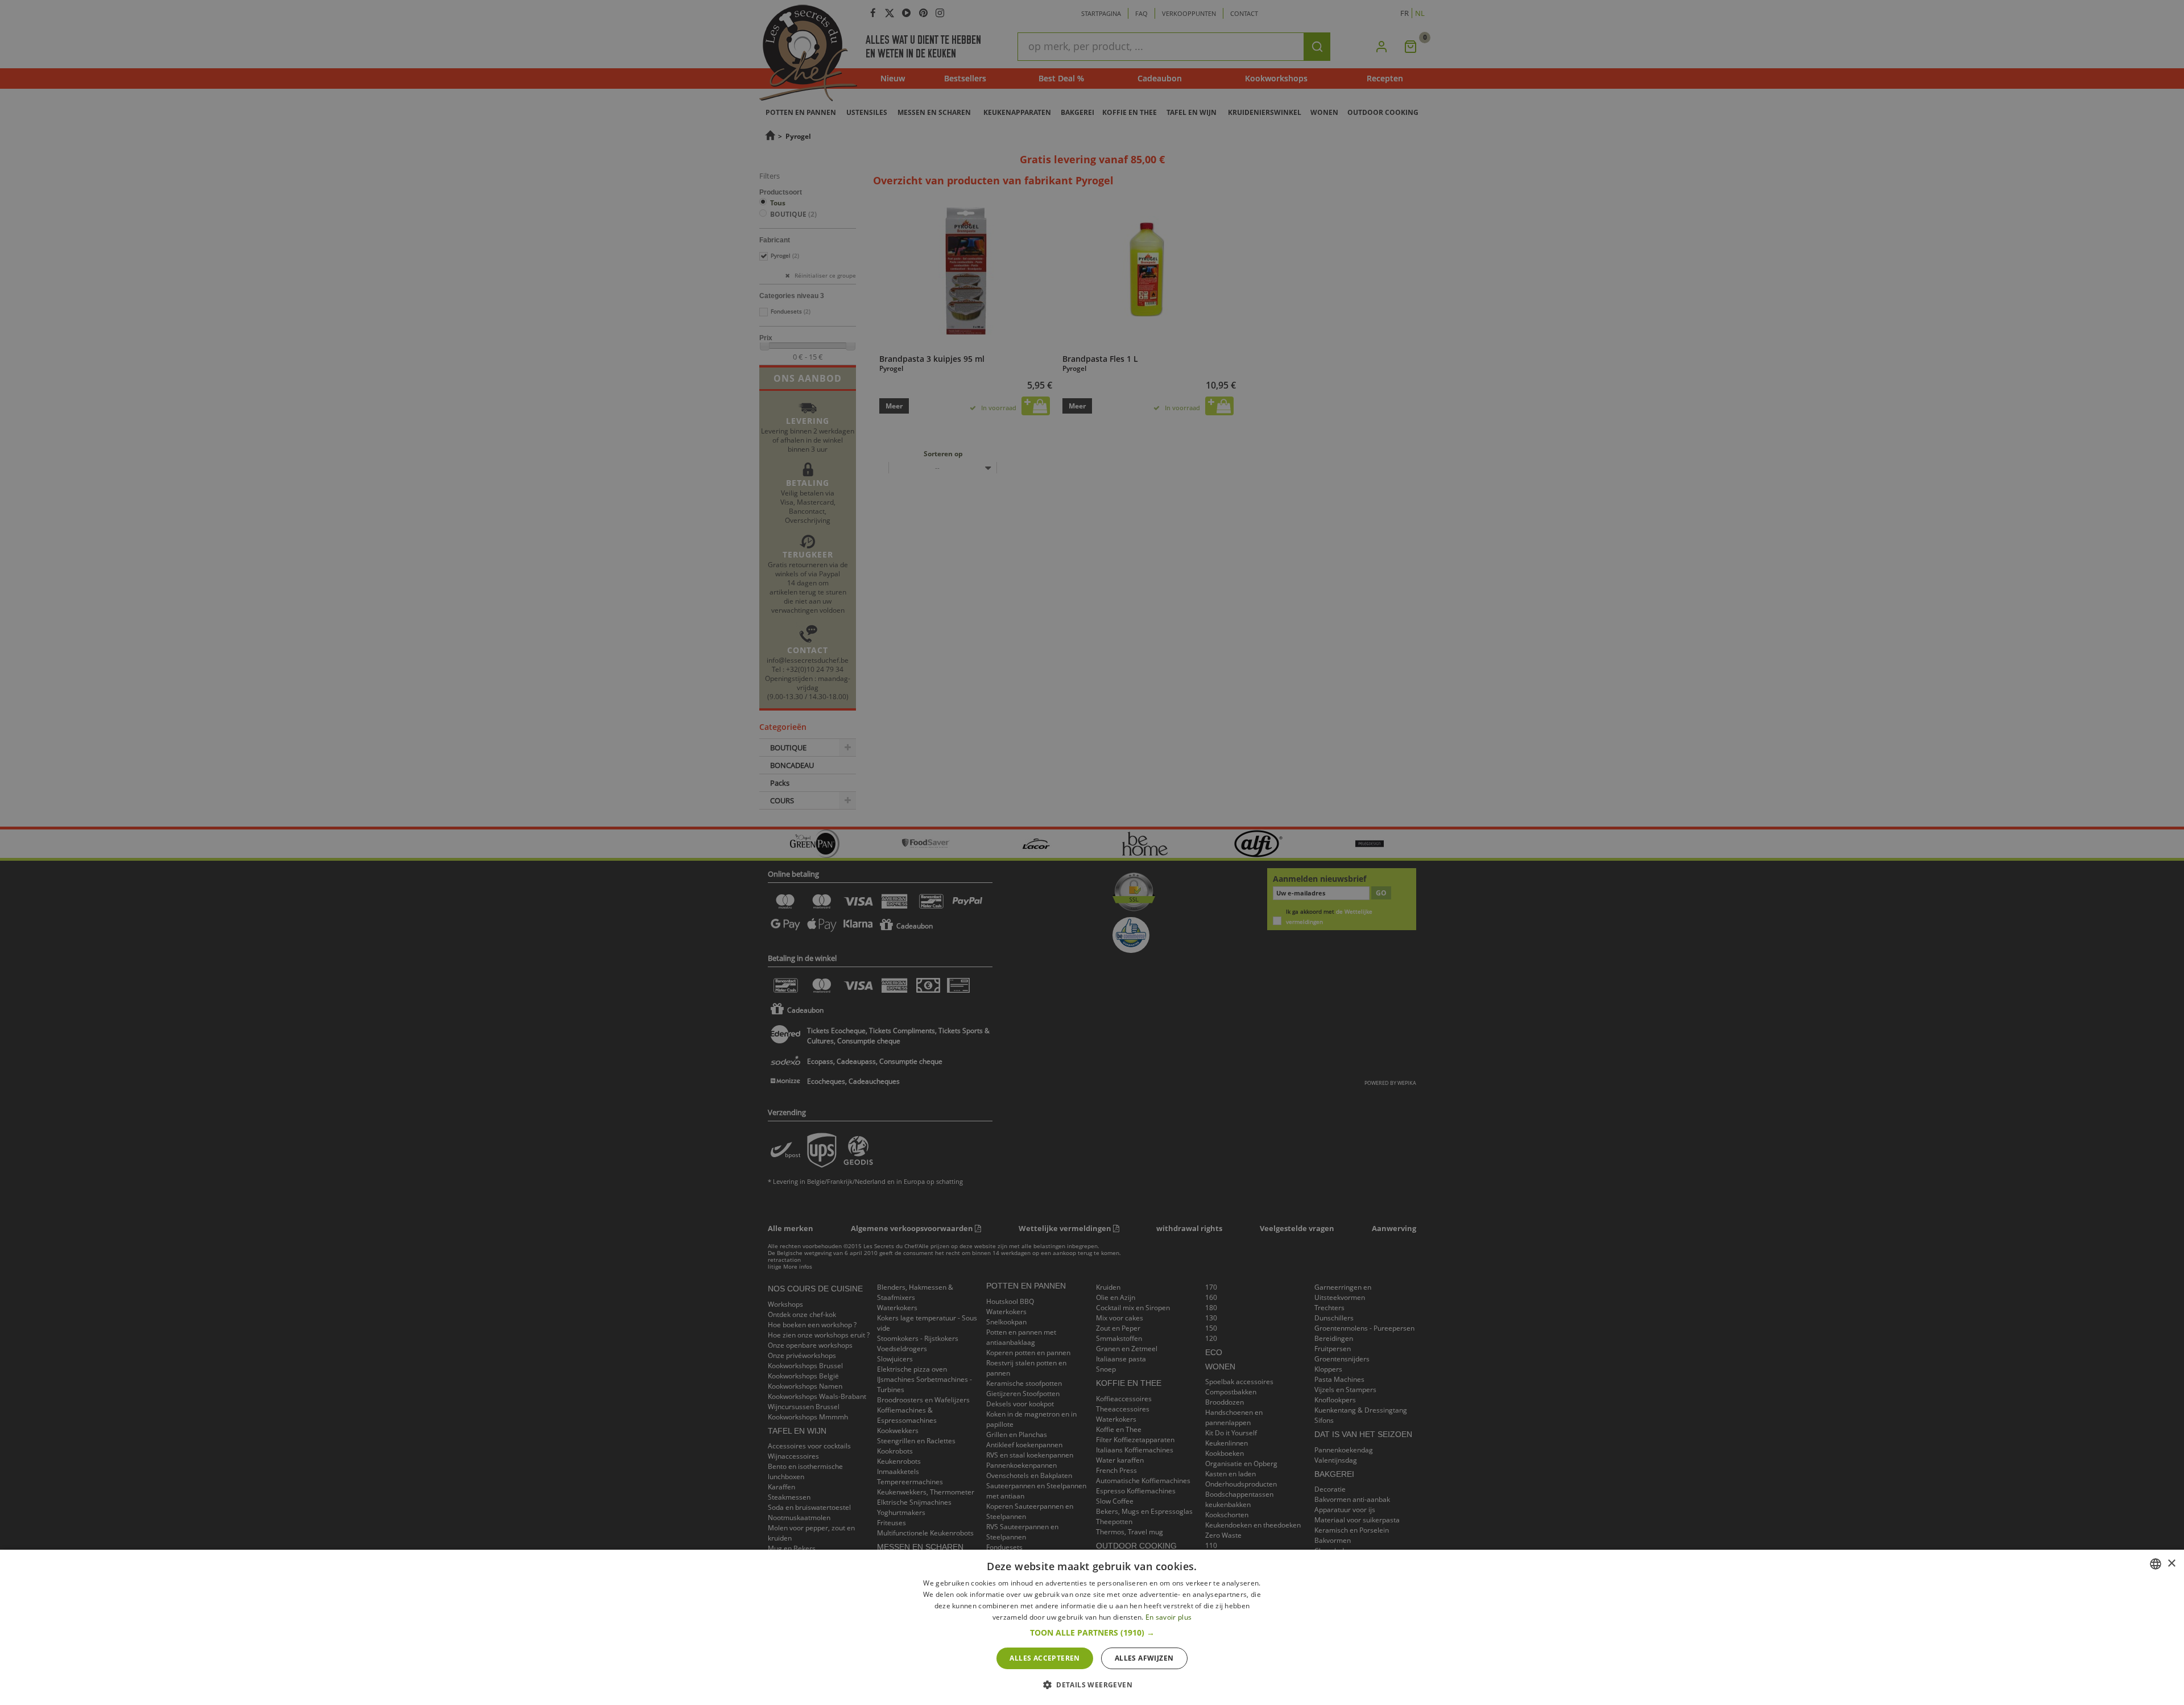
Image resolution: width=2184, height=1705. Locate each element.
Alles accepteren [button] (1045, 1658)
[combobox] (2156, 1564)
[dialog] (1092, 1627)
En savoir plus (1168, 1617)
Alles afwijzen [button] (1144, 1658)
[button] (1092, 1633)
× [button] (2171, 1564)
